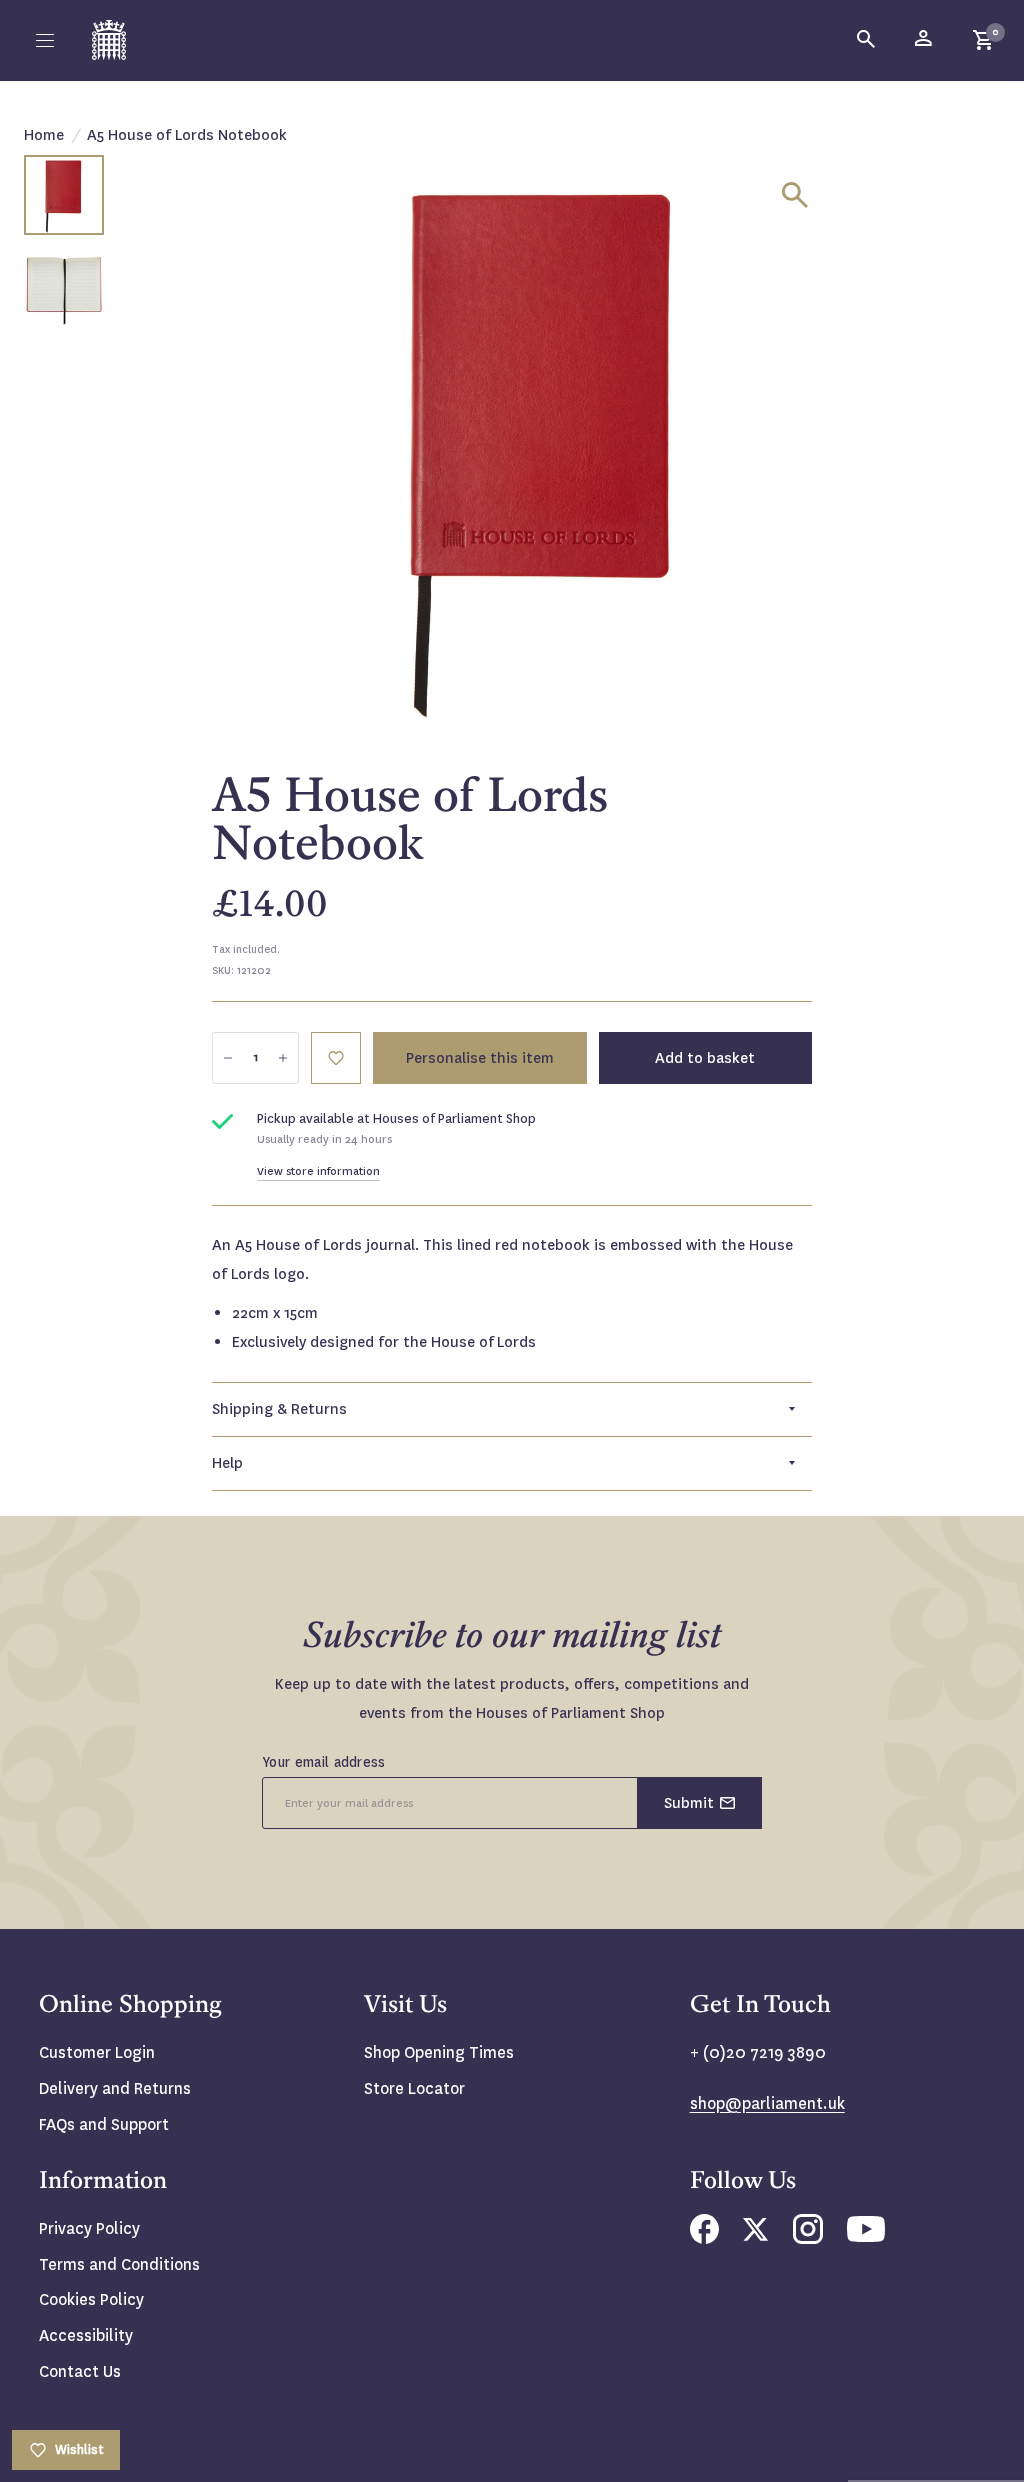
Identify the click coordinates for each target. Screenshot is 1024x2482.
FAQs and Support (104, 2124)
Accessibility (86, 2335)
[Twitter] (756, 2235)
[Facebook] (704, 2238)
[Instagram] (808, 2238)
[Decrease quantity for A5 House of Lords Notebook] (228, 1058)
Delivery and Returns (115, 2088)
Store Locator (414, 2088)
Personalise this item (480, 1058)
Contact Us (80, 2371)
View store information (318, 1171)
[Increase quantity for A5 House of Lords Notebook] (283, 1058)
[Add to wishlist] (336, 1058)
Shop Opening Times (439, 2052)
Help (227, 1463)
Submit (689, 1803)
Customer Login (97, 2052)
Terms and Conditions (119, 2264)
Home (44, 135)
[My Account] (925, 40)
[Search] (867, 40)
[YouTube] (866, 2236)
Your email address (324, 1762)
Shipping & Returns (279, 1409)
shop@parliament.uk (767, 2103)
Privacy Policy (89, 2228)
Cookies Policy (91, 2299)
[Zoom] (795, 195)
